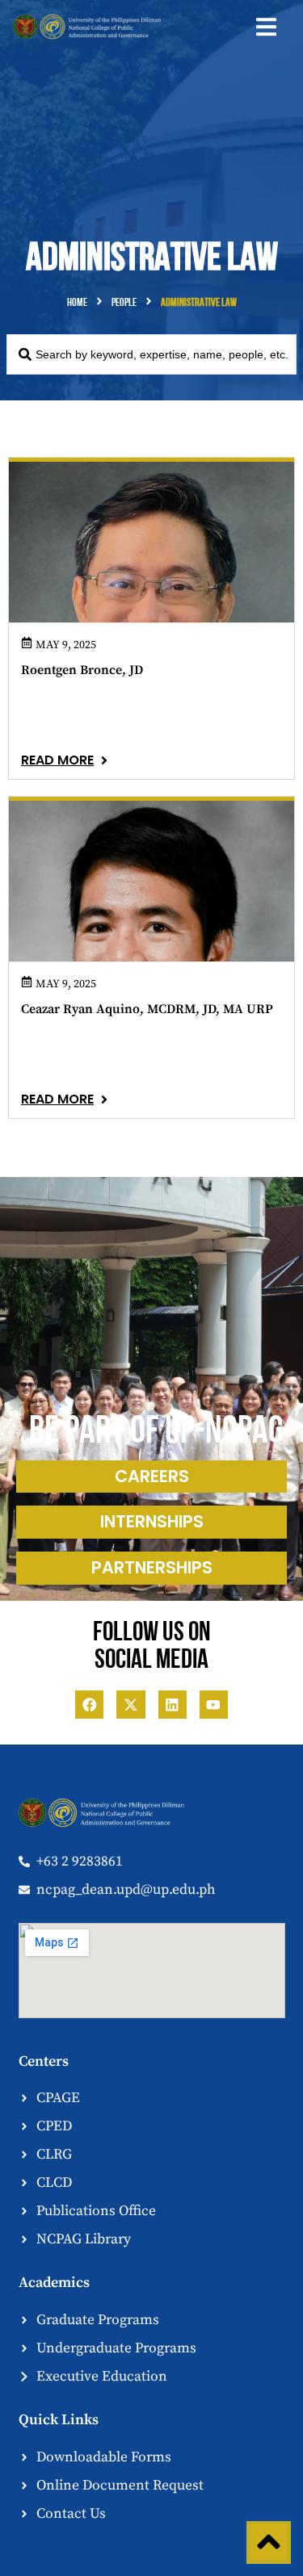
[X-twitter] (130, 1705)
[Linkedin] (173, 1705)
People (124, 303)
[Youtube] (214, 1705)
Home (77, 303)
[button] (266, 27)
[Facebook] (89, 1705)
